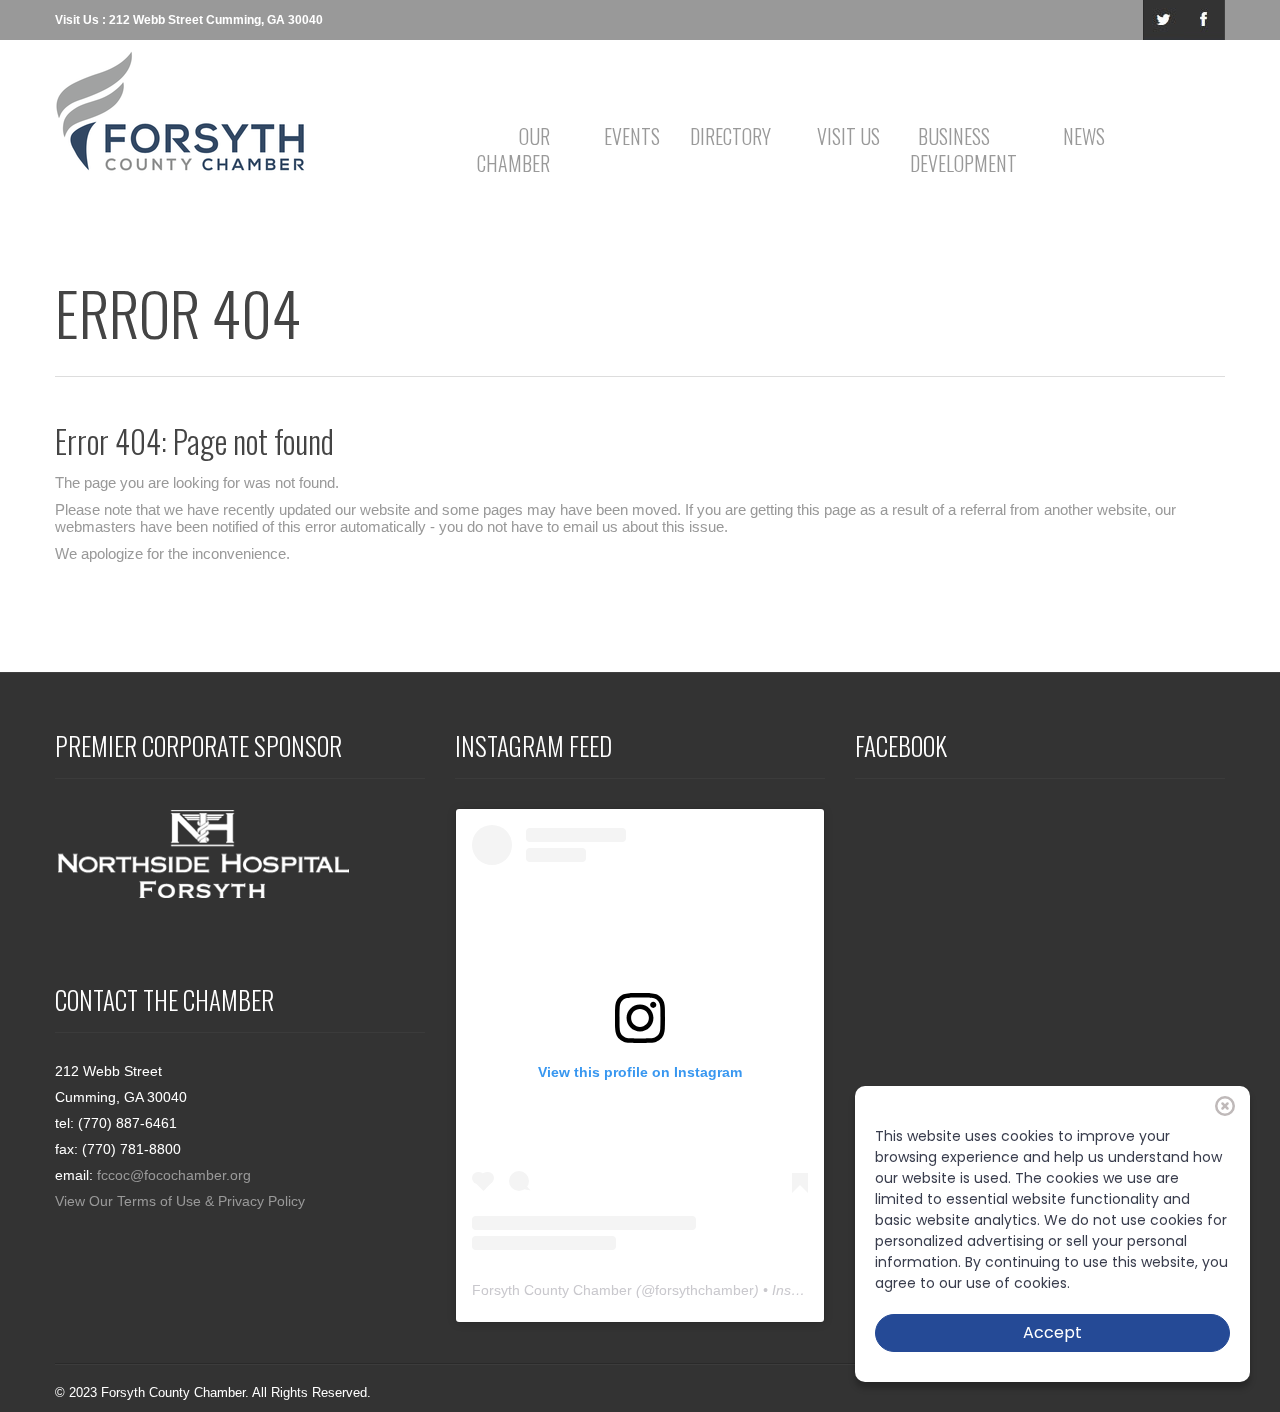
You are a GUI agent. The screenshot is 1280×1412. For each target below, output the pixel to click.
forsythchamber (704, 1290)
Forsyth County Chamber (552, 1290)
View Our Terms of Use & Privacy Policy (180, 1201)
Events (632, 136)
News (1084, 136)
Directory (730, 136)
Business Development (957, 149)
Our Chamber (513, 149)
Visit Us (848, 136)
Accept (1052, 1332)
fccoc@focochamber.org (174, 1175)
